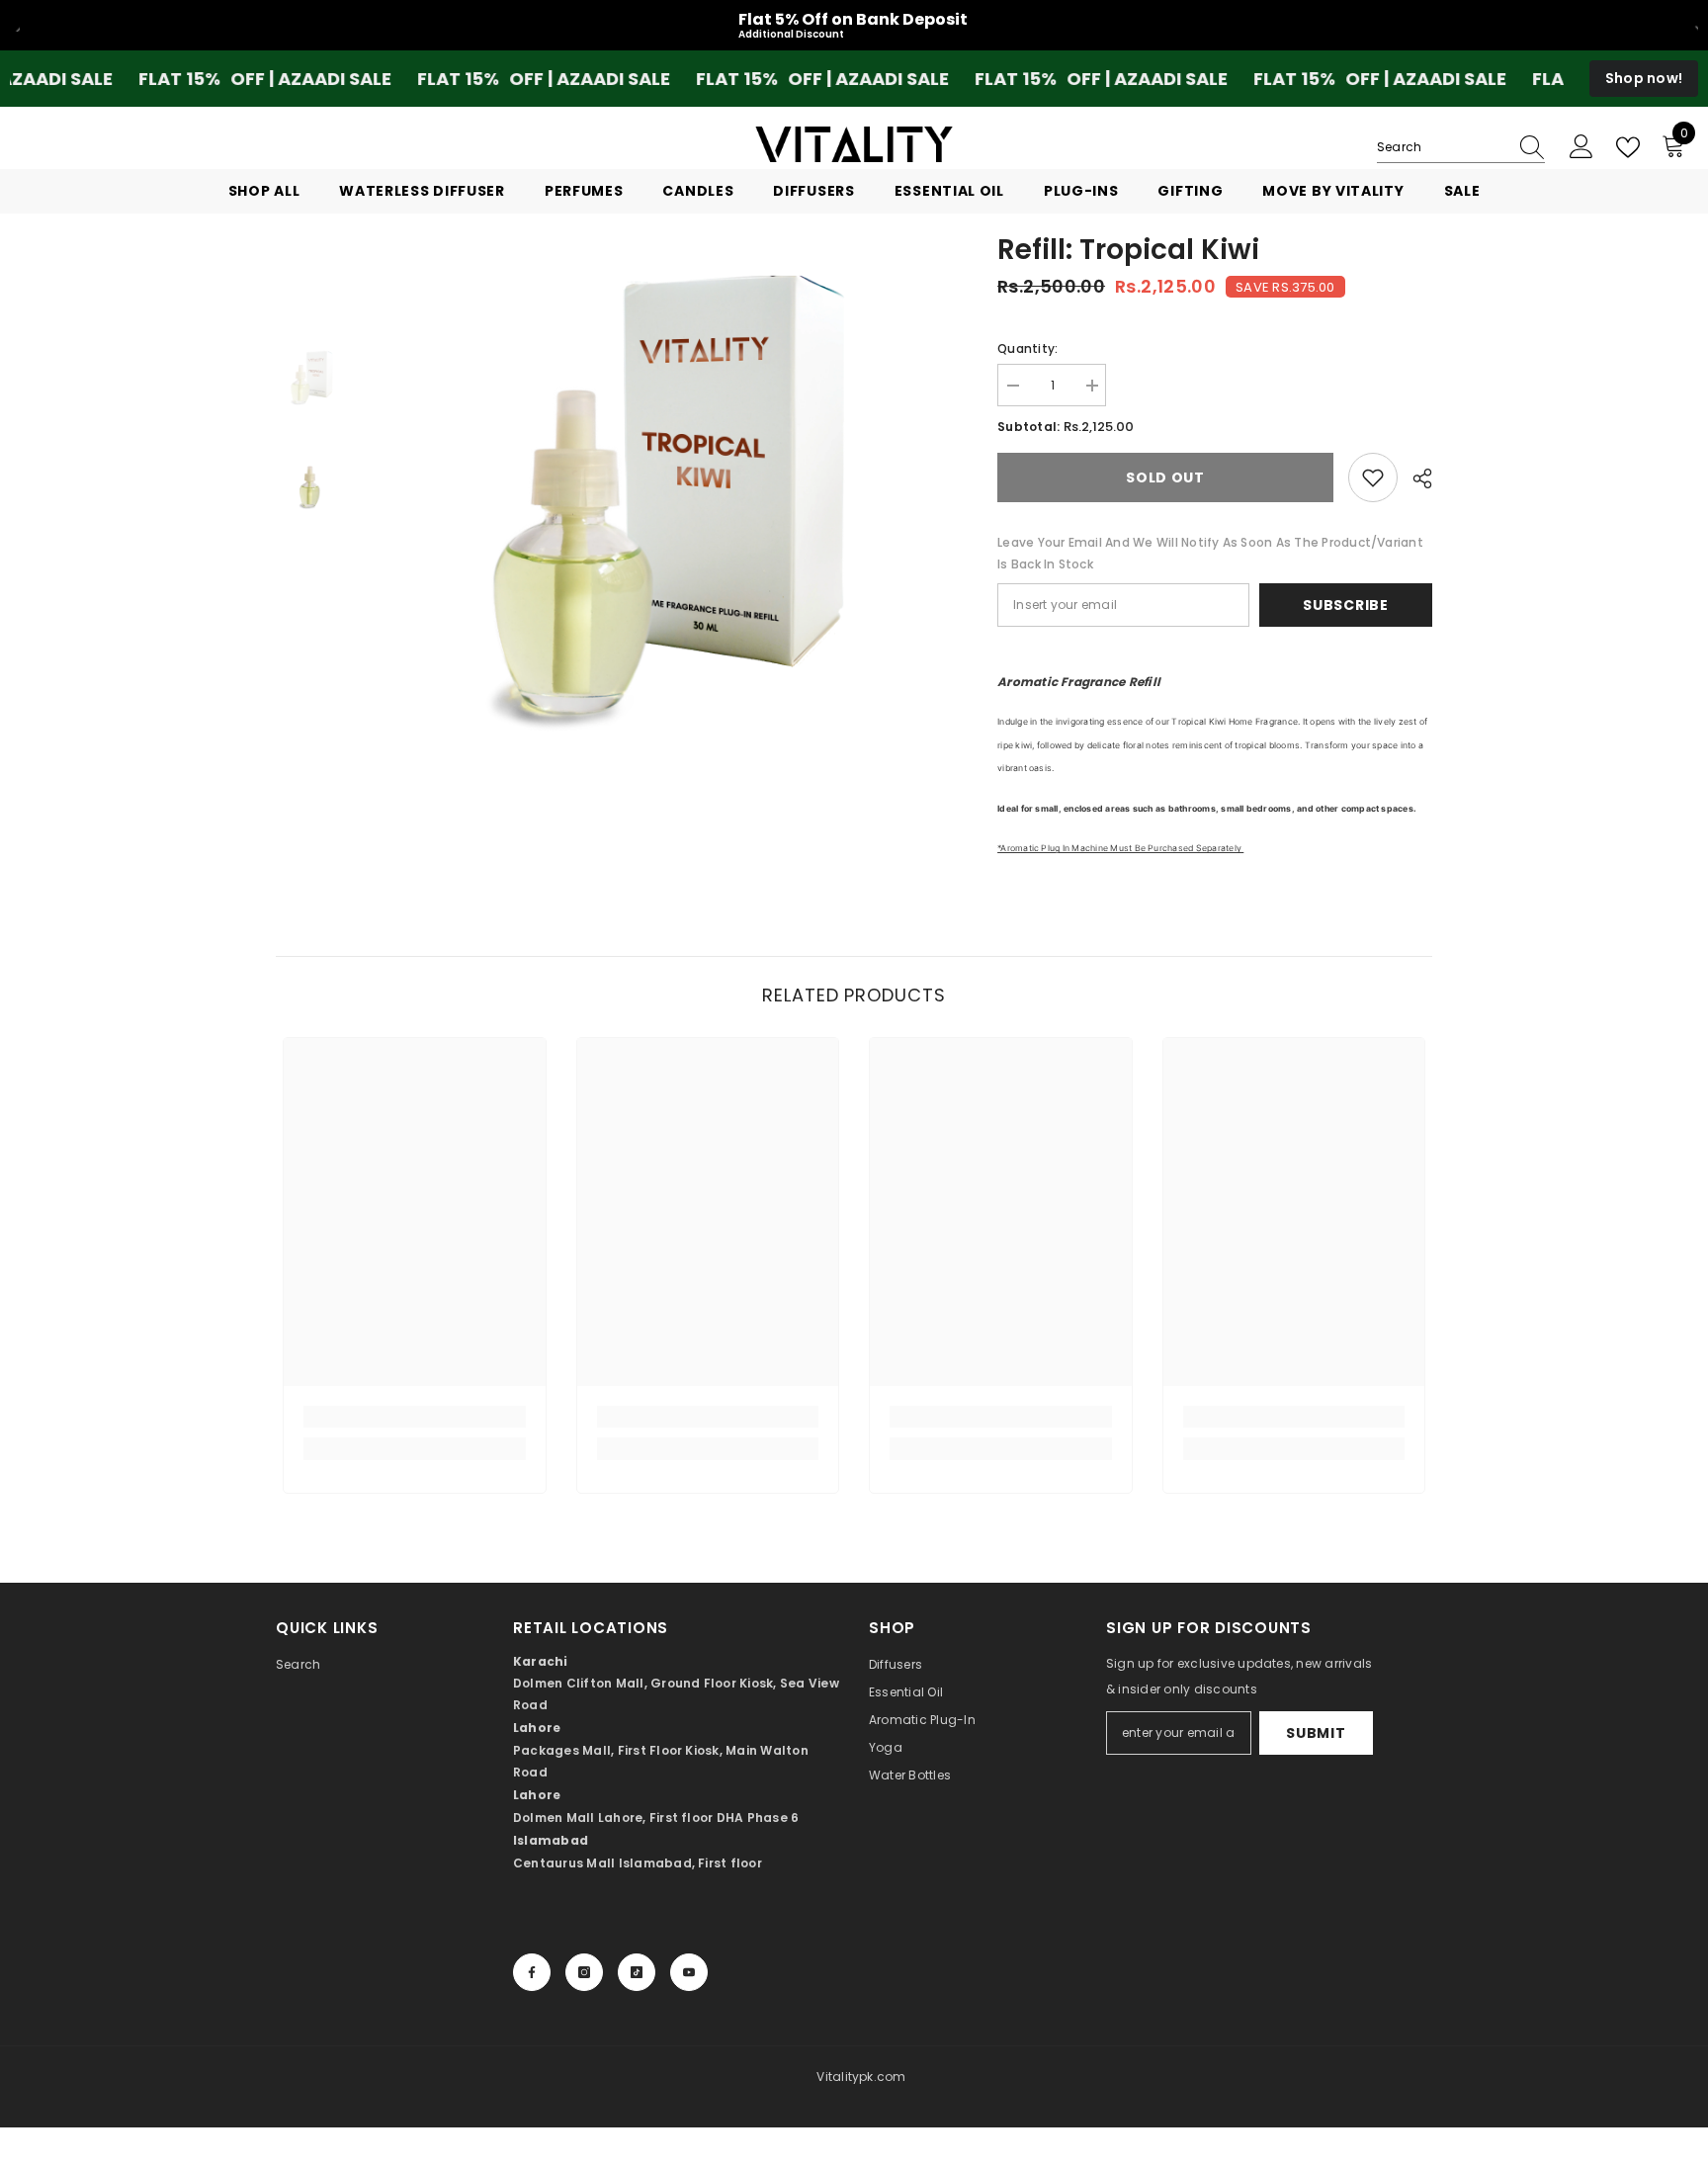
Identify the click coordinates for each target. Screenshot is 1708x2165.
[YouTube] (689, 1972)
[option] (657, 496)
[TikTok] (637, 1972)
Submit (1316, 1733)
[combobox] (1442, 147)
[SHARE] (1415, 478)
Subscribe (1345, 605)
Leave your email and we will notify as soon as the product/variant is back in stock (1210, 553)
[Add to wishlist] (1373, 477)
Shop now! (1644, 78)
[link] (415, 1417)
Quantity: (1027, 348)
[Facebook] (532, 1972)
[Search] (1461, 148)
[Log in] (1581, 147)
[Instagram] (584, 1972)
